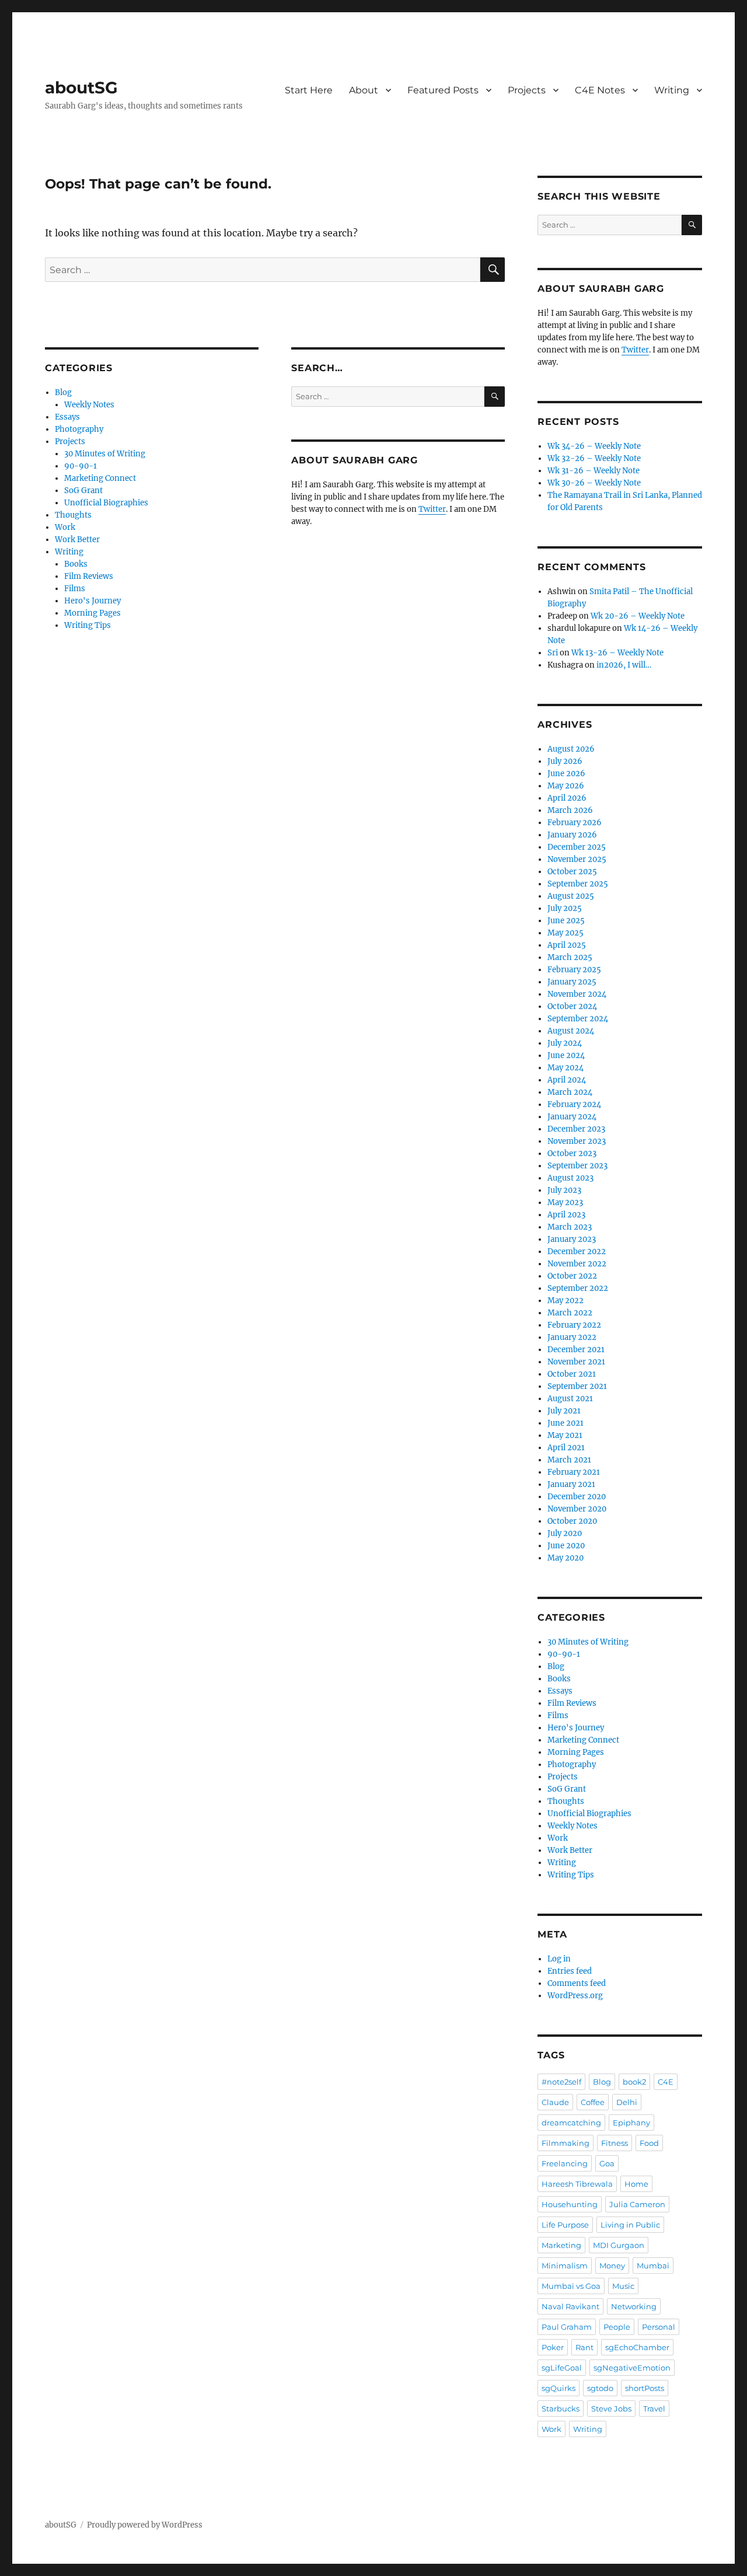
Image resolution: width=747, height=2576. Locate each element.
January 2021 (571, 1484)
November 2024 (577, 994)
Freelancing (565, 2163)
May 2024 (566, 1068)
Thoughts (73, 515)
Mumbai (653, 2266)
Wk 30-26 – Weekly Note (594, 483)
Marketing (561, 2245)
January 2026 (572, 835)
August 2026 (571, 749)
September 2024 (578, 1019)
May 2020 (566, 1558)
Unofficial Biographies (106, 503)
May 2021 (565, 1435)
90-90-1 (81, 466)
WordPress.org (575, 1996)
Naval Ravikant (570, 2306)
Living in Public (630, 2225)
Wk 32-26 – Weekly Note (594, 458)
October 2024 (572, 1006)
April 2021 (566, 1448)
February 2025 (574, 970)
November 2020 (577, 1509)
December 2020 (577, 1497)
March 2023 (570, 1227)
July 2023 (564, 1190)
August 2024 (571, 1031)
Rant (584, 2347)
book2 (634, 2082)
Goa (607, 2163)
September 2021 (577, 1386)
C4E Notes (600, 90)
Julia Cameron (637, 2204)
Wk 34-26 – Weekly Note (594, 446)
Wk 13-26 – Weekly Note (617, 653)
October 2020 (572, 1521)
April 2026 (567, 798)
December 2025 (577, 847)
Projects (527, 90)
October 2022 (572, 1276)
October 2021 (572, 1374)
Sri (553, 653)
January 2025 (572, 982)
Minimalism (565, 2266)
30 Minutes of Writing (105, 454)
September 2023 (577, 1166)
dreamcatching (571, 2123)
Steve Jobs (611, 2409)
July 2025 (565, 908)
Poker (553, 2347)
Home (636, 2184)
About (364, 90)
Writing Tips (88, 625)
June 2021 (566, 1423)
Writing (672, 90)
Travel (654, 2409)
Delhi (627, 2102)
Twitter (432, 509)
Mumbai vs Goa (571, 2286)
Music (623, 2286)
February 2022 (574, 1325)
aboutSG (81, 88)
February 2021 (574, 1472)
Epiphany (631, 2123)
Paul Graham (567, 2327)
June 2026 (566, 774)
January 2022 (572, 1337)
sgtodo (600, 2388)
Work (65, 527)
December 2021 (576, 1350)
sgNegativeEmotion (632, 2368)
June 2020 (566, 1546)
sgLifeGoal (562, 2368)
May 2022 (566, 1301)
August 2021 (570, 1399)
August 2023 (570, 1178)
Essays (67, 417)
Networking (634, 2306)
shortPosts (645, 2388)
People (617, 2327)
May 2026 (566, 786)
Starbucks (561, 2409)
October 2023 (572, 1153)
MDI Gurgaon (619, 2245)
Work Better (77, 540)
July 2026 (565, 761)
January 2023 (572, 1239)
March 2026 (570, 810)
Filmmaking (566, 2143)
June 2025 (566, 921)
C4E (666, 2082)
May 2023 (565, 1203)
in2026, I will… (624, 665)
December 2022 (577, 1252)
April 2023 (566, 1215)
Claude (555, 2102)
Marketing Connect (100, 478)
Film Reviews (89, 576)
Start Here (309, 90)
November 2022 (577, 1264)
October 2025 (572, 872)
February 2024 (574, 1104)
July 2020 (565, 1533)
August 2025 (571, 896)
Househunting (570, 2204)
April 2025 (567, 945)
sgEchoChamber (637, 2347)
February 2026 (575, 823)
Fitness (615, 2143)
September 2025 (578, 884)
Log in (559, 1959)
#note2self (561, 2082)
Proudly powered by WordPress (145, 2525)
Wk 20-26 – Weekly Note (638, 616)
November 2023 (577, 1141)
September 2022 (578, 1288)
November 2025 (577, 859)
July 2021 (564, 1411)
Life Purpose (565, 2225)
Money (612, 2266)
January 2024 (572, 1117)
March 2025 (570, 957)
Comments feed (577, 1983)
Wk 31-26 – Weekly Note (594, 471)
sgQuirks (558, 2388)
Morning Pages (92, 613)
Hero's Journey (92, 601)
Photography (79, 429)
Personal (659, 2327)
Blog (63, 392)
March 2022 (570, 1313)
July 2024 (565, 1043)
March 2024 (570, 1092)
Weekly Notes (89, 405)
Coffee (593, 2102)
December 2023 (576, 1129)
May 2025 (566, 933)
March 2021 (569, 1460)
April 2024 (567, 1080)
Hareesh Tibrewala (577, 2184)
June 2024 (566, 1055)
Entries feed (570, 1971)
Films (75, 589)
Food (649, 2143)
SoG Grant (83, 491)
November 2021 (576, 1362)
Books (76, 564)
